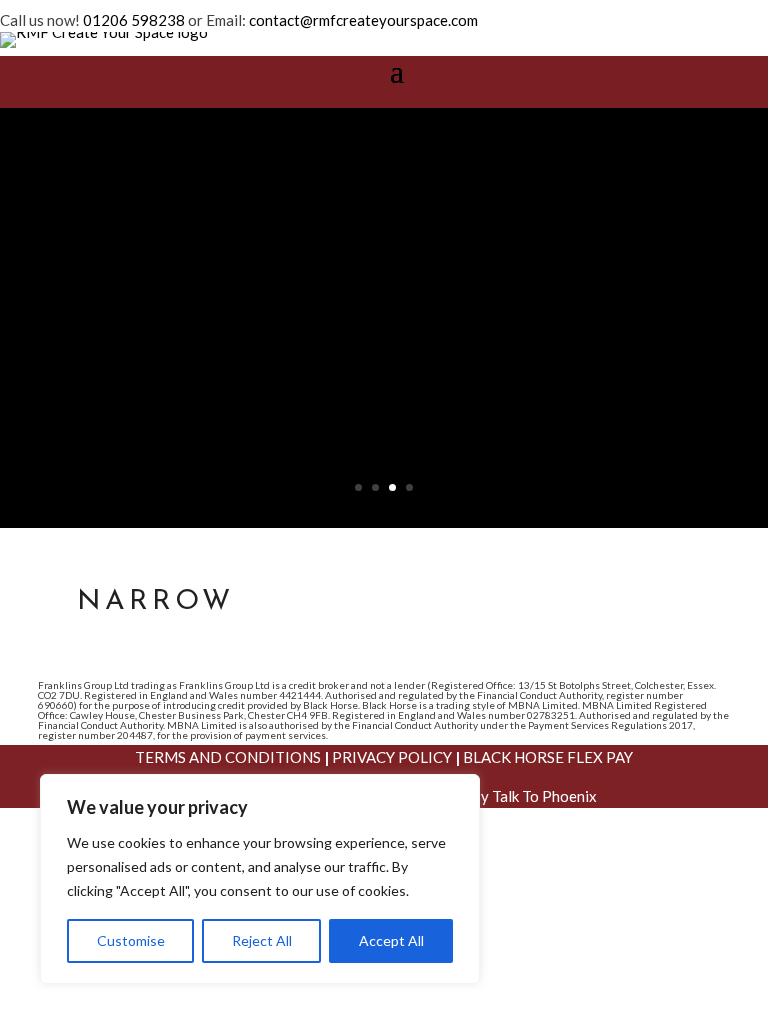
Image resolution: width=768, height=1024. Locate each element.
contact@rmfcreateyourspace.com (363, 20)
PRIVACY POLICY (392, 757)
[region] (260, 879)
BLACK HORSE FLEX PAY (548, 757)
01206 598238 (134, 20)
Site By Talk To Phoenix (519, 796)
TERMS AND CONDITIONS (228, 757)
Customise (131, 940)
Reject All (262, 940)
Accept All (391, 940)
